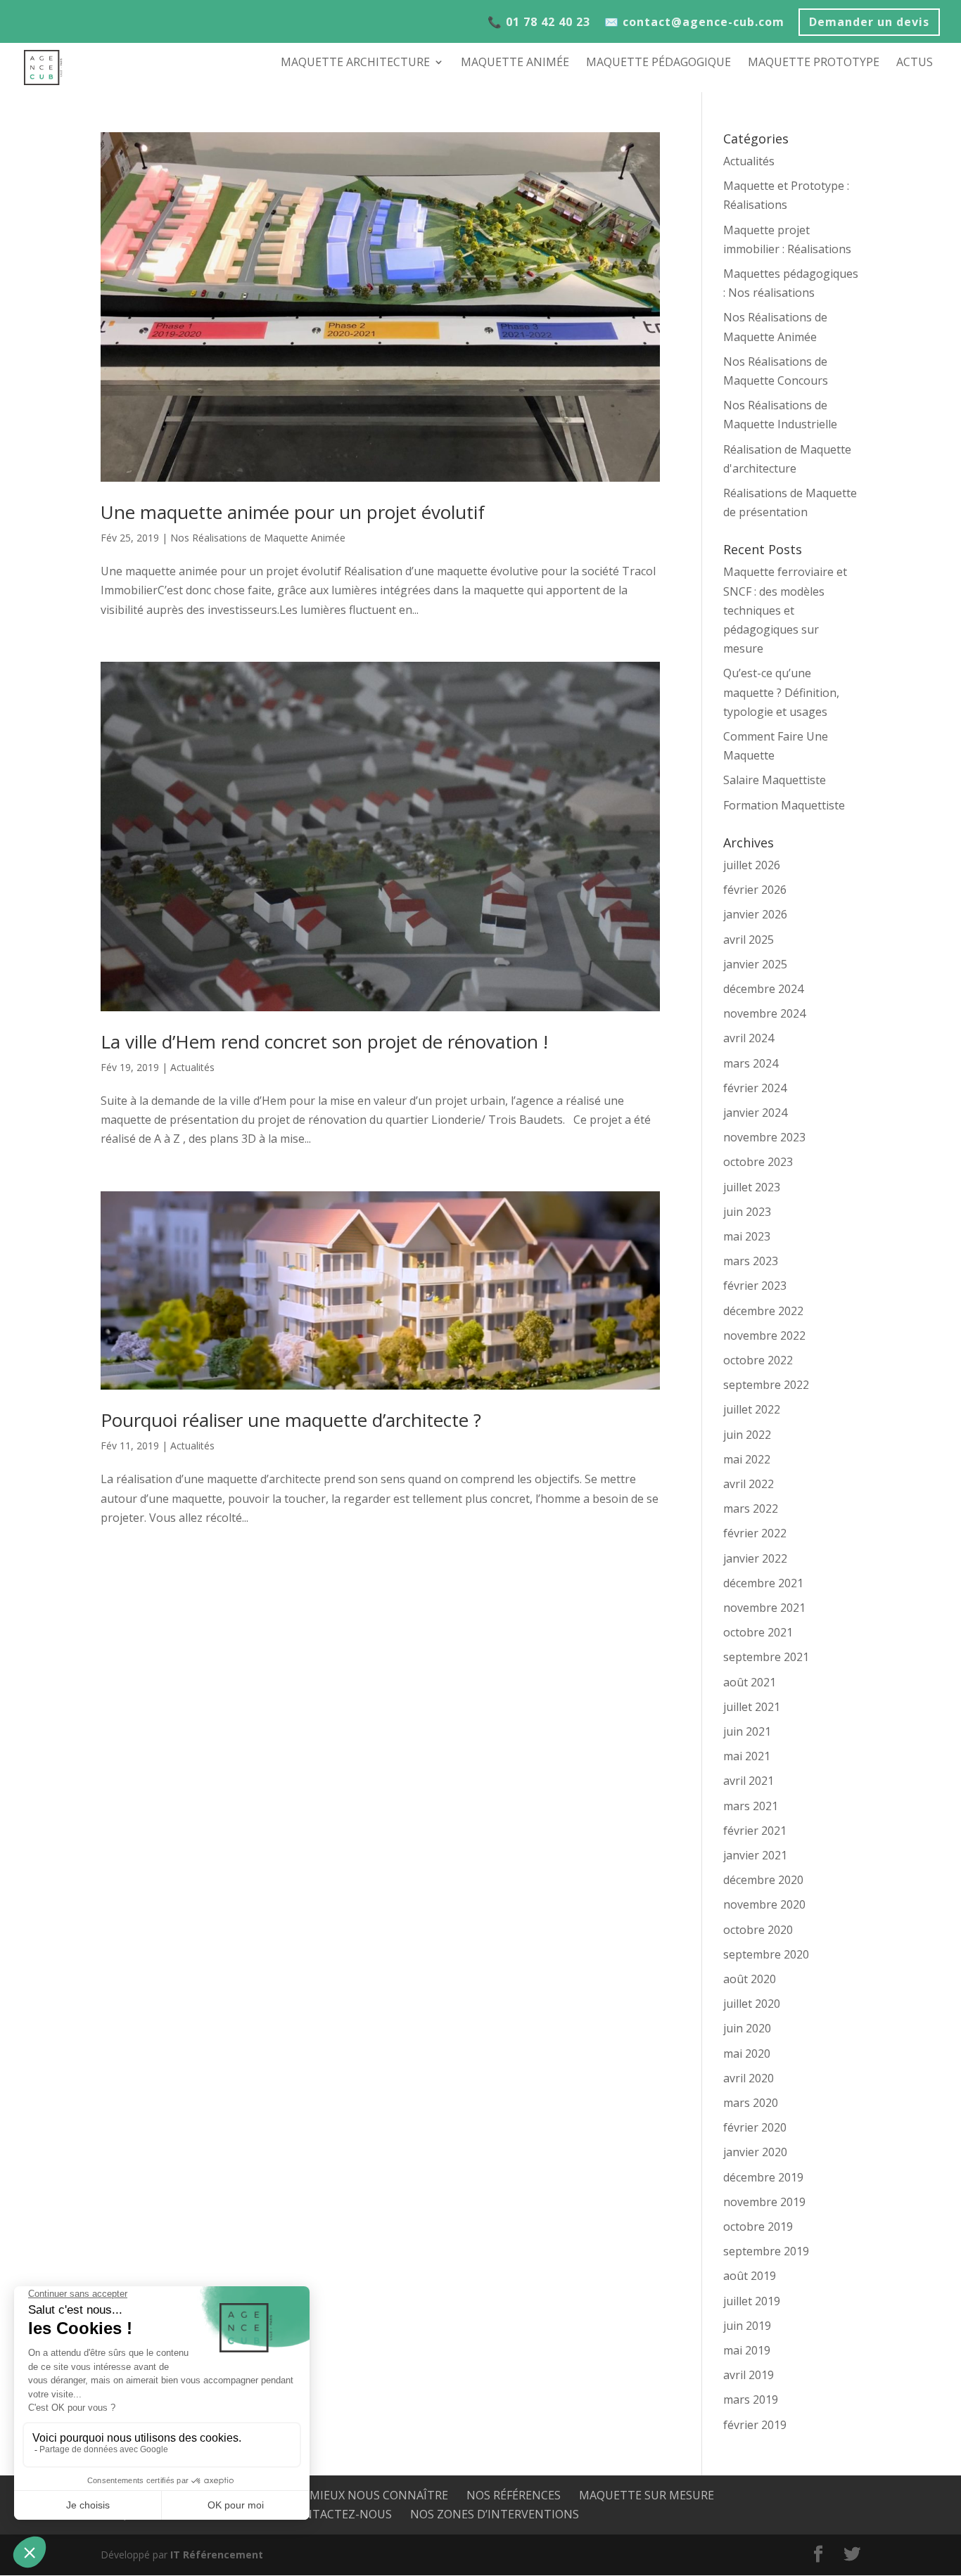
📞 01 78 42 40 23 (539, 23)
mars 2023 (751, 1261)
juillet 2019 (752, 2301)
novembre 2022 (764, 1335)
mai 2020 (747, 2053)
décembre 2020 (763, 1880)
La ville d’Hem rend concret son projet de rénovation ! (324, 1042)
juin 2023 (747, 1212)
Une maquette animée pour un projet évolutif (293, 512)
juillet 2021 (752, 1707)
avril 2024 (749, 1038)
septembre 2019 (766, 2251)
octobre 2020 (758, 1930)
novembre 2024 (764, 1013)
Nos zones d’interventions (495, 2514)
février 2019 (755, 2425)
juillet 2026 (752, 865)
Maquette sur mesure (647, 2495)
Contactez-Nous (340, 2514)
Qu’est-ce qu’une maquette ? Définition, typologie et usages (781, 692)
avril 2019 (749, 2375)
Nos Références (514, 2495)
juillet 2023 (752, 1187)
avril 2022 (749, 1484)
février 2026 (755, 890)
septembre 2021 (766, 1657)
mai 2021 (747, 1756)
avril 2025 (749, 940)
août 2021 (750, 1682)
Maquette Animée (515, 63)
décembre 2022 (763, 1311)
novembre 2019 (764, 2202)
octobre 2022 (758, 1360)
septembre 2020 (766, 1954)
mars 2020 (751, 2103)
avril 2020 (749, 2078)
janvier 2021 (755, 1855)
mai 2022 (747, 1459)
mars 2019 (751, 2399)
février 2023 (755, 1286)
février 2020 (755, 2127)
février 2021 (755, 1831)
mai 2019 (747, 2350)
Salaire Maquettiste (775, 780)
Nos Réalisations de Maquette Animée (258, 538)
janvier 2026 (755, 914)
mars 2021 (751, 1806)
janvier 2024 (755, 1113)
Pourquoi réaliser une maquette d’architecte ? (291, 1420)
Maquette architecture (355, 63)
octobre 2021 (758, 1632)
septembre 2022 (766, 1385)
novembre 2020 (764, 1904)
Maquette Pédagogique (658, 63)
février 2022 (755, 1533)
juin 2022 (747, 1435)
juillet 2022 (752, 1409)
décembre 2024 (763, 989)
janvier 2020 (755, 2152)
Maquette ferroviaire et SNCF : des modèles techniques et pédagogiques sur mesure (785, 610)
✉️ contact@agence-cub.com (694, 23)
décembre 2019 (763, 2177)
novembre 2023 (764, 1137)
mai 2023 (747, 1236)
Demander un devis (869, 24)
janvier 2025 (755, 964)
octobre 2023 (758, 1162)
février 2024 (755, 1088)
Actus (915, 63)
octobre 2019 (758, 2226)
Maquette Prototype (814, 63)
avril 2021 (749, 1781)
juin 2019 (747, 2326)
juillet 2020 (752, 2004)
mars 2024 (751, 1063)
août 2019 (750, 2276)
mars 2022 (751, 1508)
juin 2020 (747, 2028)
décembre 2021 (763, 1583)
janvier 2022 (755, 1558)
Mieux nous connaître (379, 2495)
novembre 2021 (764, 1608)
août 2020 (750, 1979)
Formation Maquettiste (784, 805)
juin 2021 (747, 1731)
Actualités (192, 1067)
